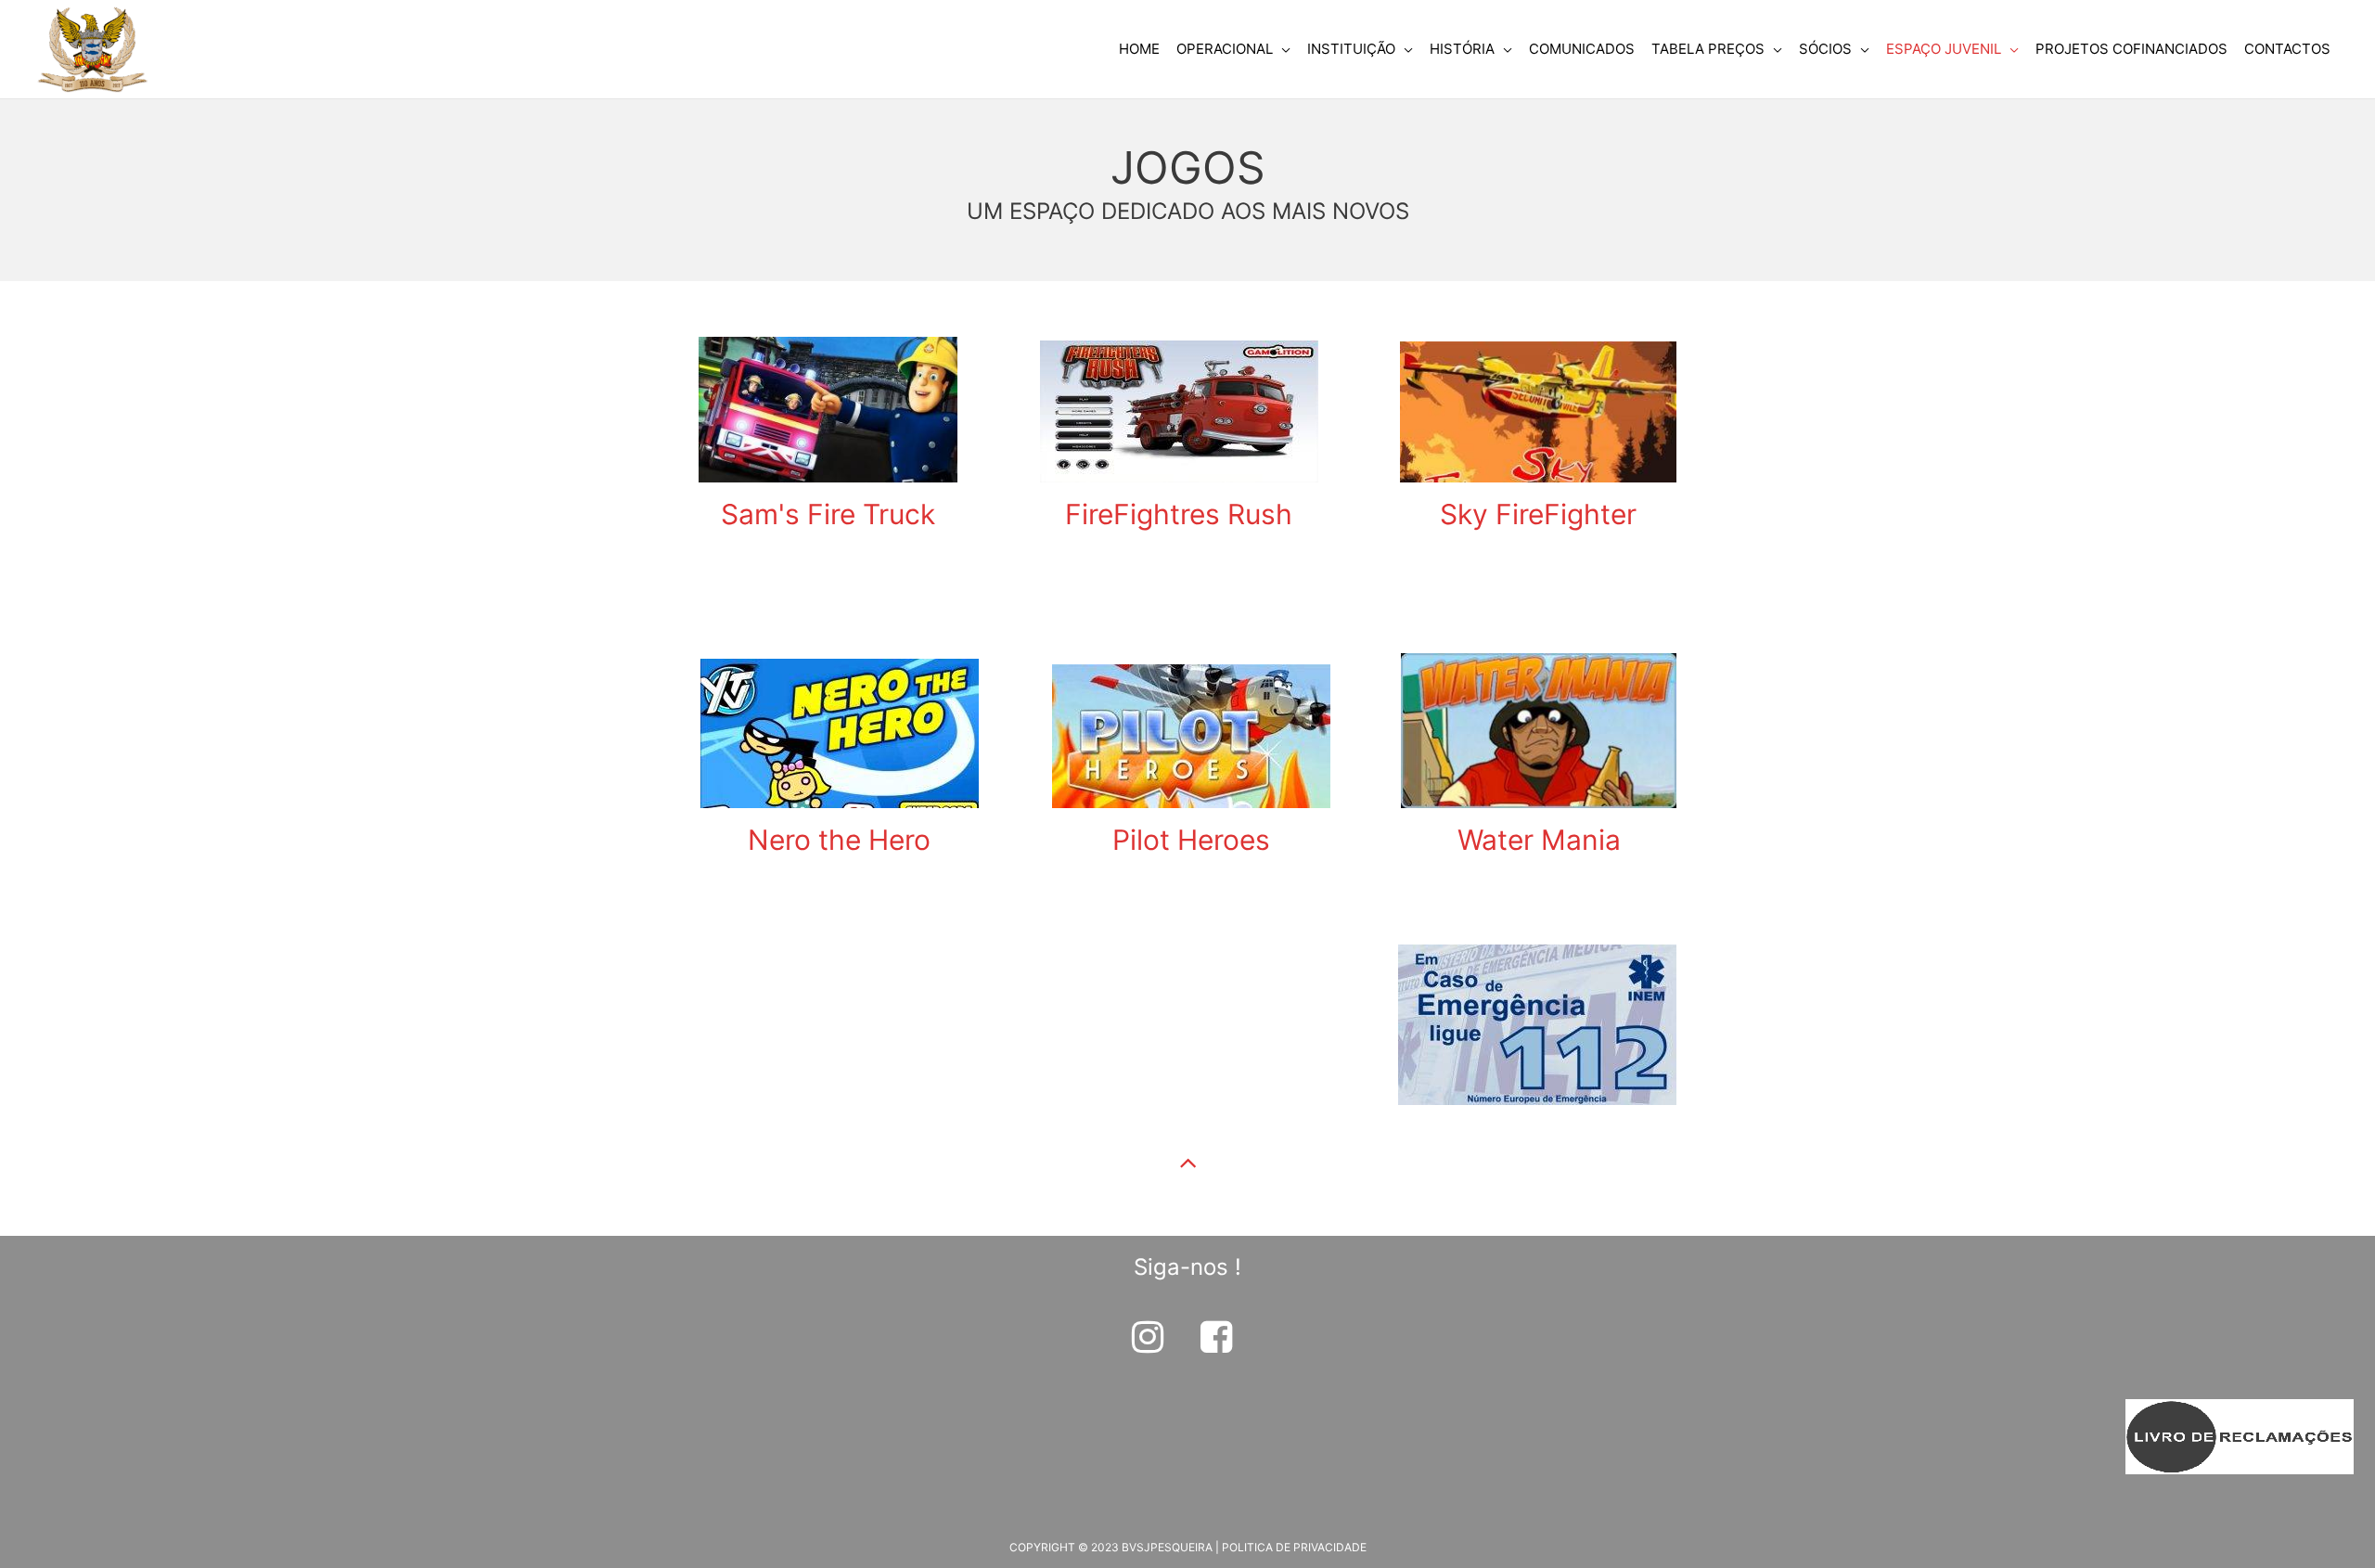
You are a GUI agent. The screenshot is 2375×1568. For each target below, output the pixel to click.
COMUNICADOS (1582, 49)
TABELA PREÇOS (1708, 49)
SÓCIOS (1825, 49)
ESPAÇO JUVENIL (1944, 49)
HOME (1139, 49)
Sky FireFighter (1538, 514)
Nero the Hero (839, 840)
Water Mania (1539, 840)
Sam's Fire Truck (828, 514)
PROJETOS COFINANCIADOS (2131, 49)
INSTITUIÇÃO (1351, 49)
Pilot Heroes (1191, 840)
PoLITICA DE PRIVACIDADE (1294, 1547)
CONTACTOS (2287, 49)
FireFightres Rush (1179, 514)
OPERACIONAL (1225, 49)
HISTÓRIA (1462, 49)
